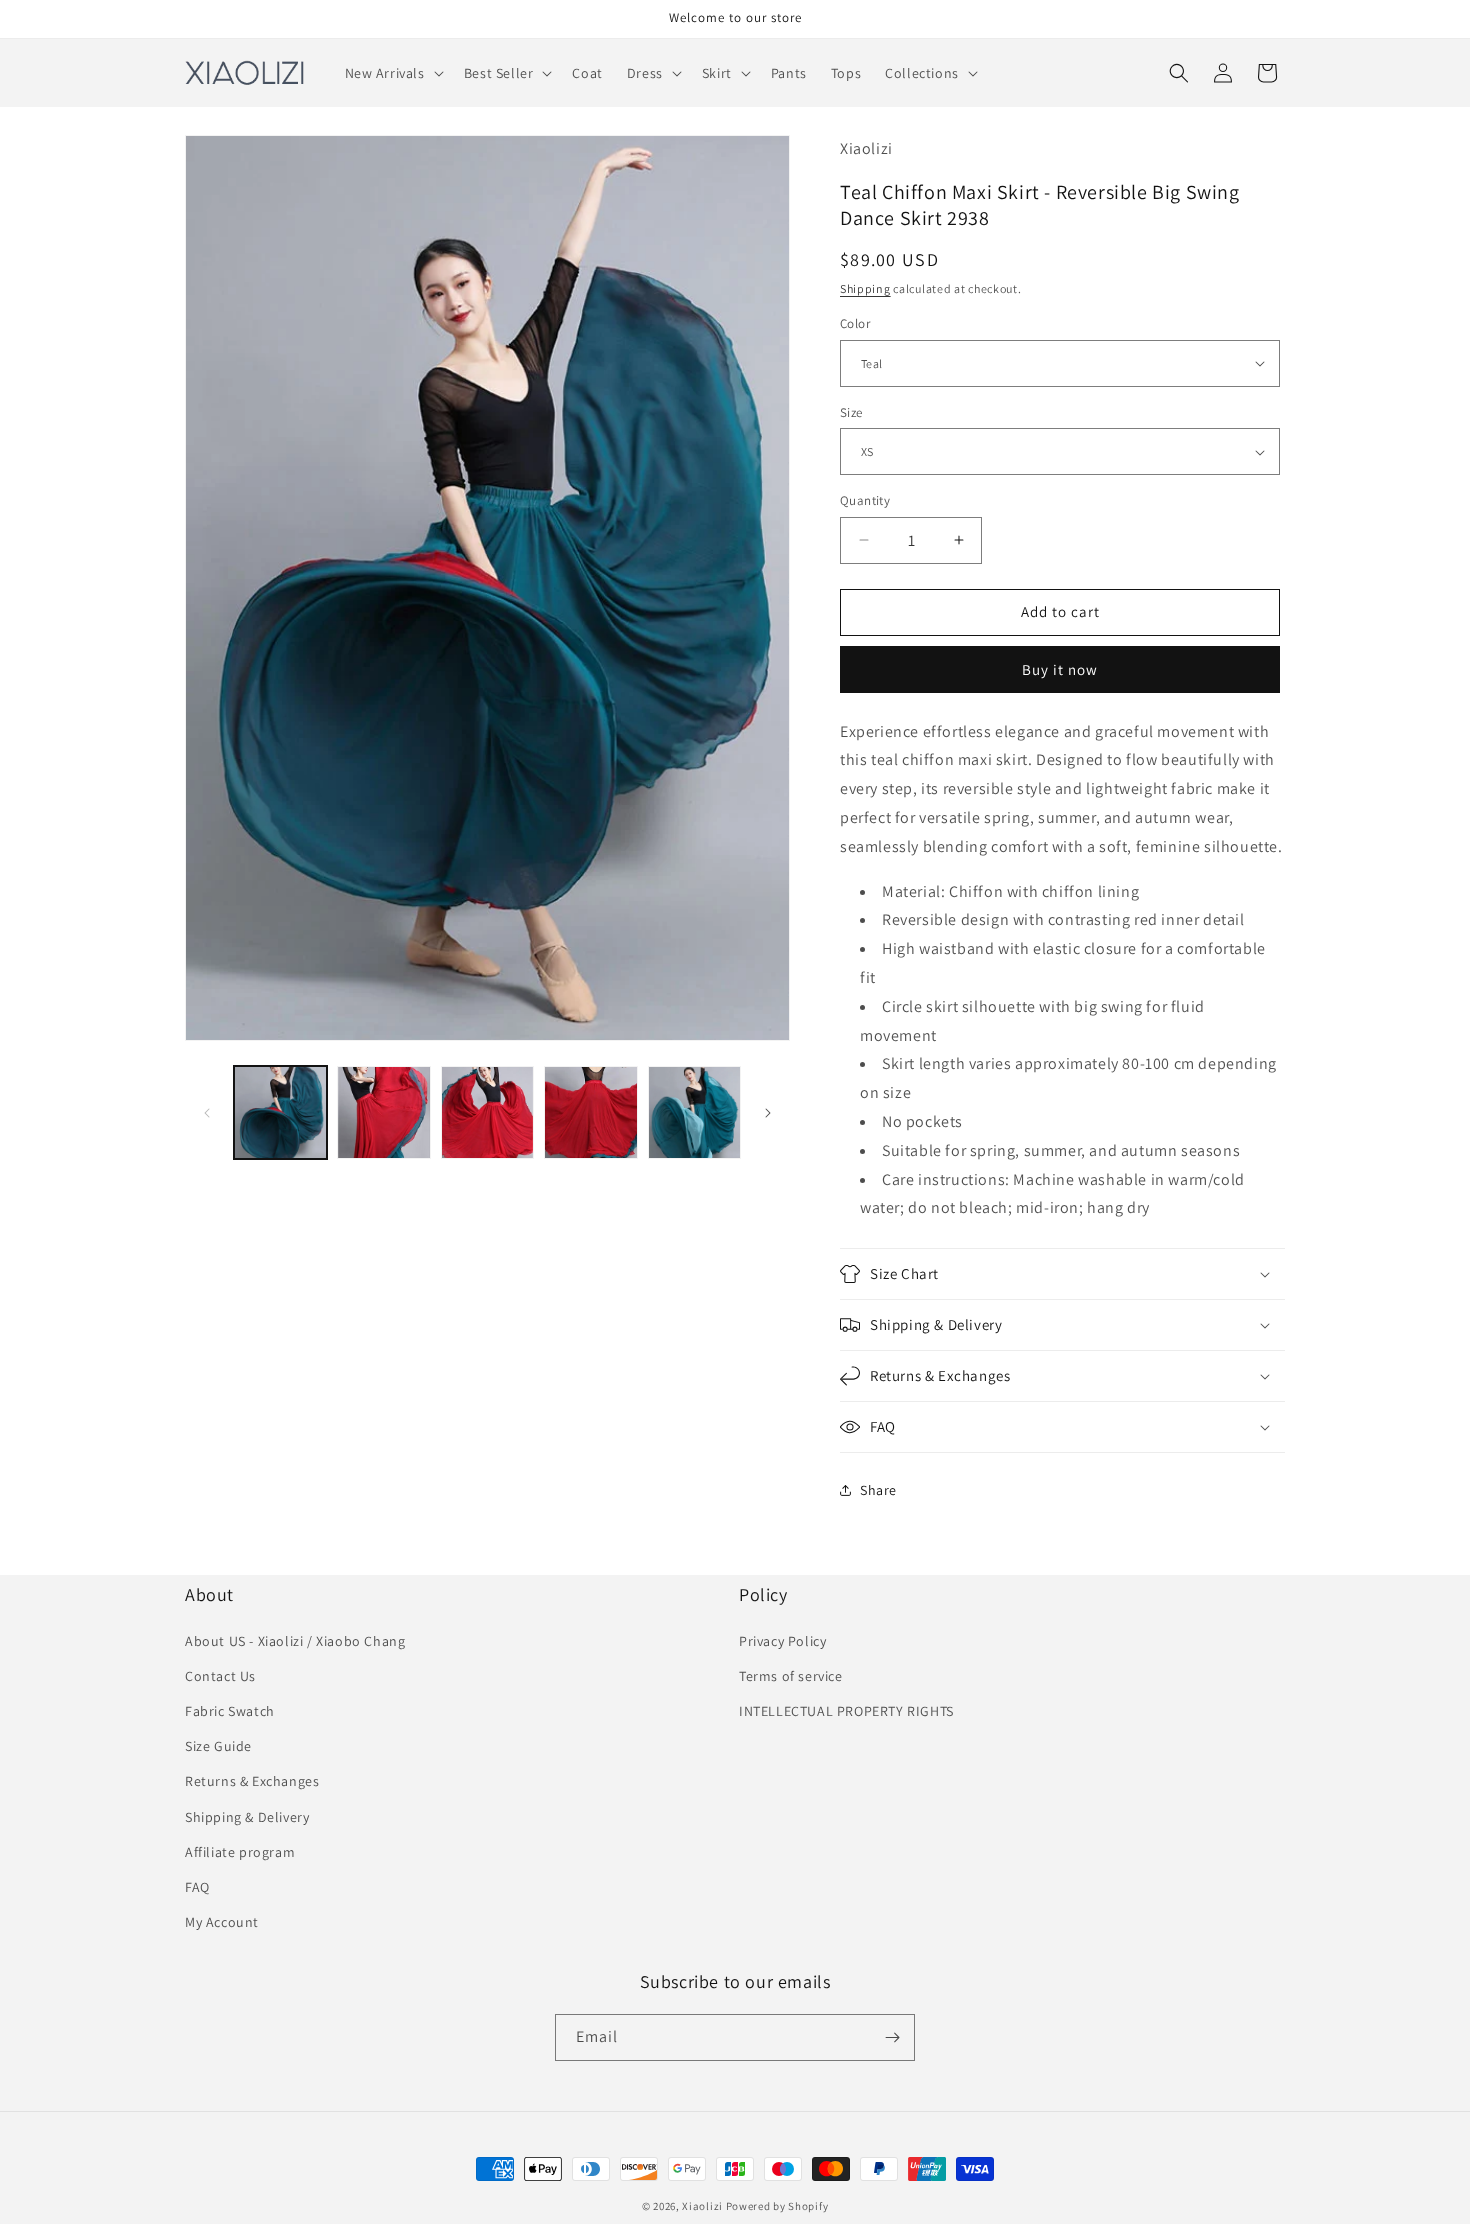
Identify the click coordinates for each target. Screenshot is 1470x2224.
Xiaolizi (702, 2206)
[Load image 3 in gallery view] (487, 1112)
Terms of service (791, 1676)
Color (855, 323)
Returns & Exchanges (252, 1781)
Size (851, 412)
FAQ (197, 1887)
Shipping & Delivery (247, 1817)
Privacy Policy (782, 1641)
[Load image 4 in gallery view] (590, 1112)
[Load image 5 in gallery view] (694, 1112)
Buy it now (1060, 669)
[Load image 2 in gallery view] (383, 1112)
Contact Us (220, 1676)
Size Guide (218, 1746)
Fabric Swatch (230, 1711)
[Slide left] (207, 1113)
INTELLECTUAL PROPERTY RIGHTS (846, 1711)
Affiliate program (240, 1852)
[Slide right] (768, 1113)
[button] (392, 73)
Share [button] (878, 1490)
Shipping (865, 288)
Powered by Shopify (777, 2206)
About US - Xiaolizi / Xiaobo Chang (295, 1641)
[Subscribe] (892, 2037)
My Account (222, 1922)
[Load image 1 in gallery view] (280, 1112)
